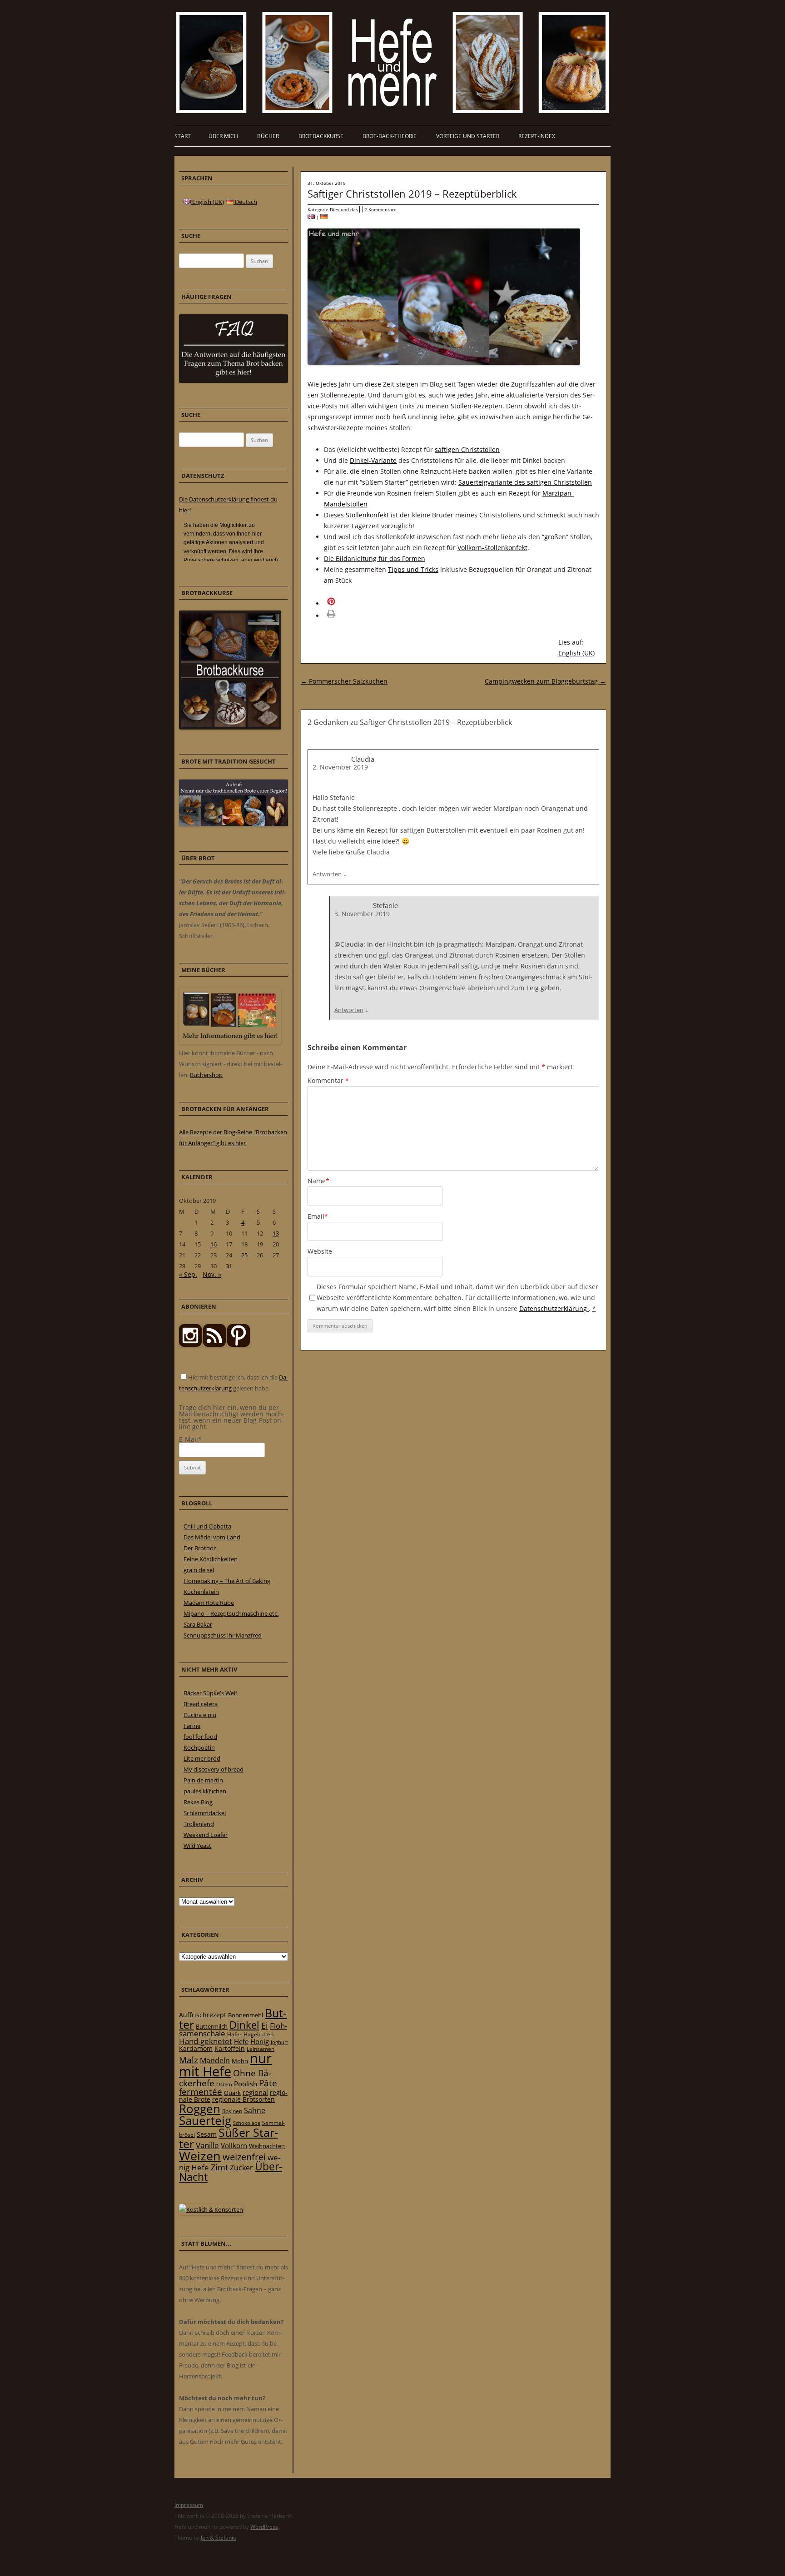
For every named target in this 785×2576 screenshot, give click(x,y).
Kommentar (328, 1080)
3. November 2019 (362, 914)
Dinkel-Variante (373, 460)
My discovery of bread (214, 1769)
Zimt (219, 2167)
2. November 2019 (340, 767)
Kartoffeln (230, 2048)
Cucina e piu (200, 1715)
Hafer (234, 2034)
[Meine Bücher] (230, 1042)
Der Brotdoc (200, 1548)
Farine (192, 1726)
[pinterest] (214, 1345)
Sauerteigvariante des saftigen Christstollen (525, 482)
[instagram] (190, 1345)
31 (229, 1266)
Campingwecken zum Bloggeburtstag (545, 681)
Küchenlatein (201, 1592)
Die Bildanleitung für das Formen (375, 558)
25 (244, 1255)
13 (276, 1233)
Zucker (241, 2168)
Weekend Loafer (206, 1835)
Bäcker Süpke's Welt (211, 1693)
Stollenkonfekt (367, 515)
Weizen (200, 2156)
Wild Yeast (197, 1846)
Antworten (327, 874)
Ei (265, 2025)
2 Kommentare (380, 209)
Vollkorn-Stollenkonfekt (492, 548)
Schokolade (247, 2123)
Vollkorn (234, 2145)
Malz (189, 2060)
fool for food (200, 1737)
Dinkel (244, 2025)
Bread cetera (201, 1704)
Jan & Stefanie (219, 2538)
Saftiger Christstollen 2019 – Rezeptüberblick (412, 194)
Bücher (268, 136)
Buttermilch (212, 2026)
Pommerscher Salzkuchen (344, 681)
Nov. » (212, 1274)
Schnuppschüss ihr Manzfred (223, 1635)
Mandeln (215, 2060)
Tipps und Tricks (413, 569)
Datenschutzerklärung (554, 1308)
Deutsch (245, 202)
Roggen (200, 2109)
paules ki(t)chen (205, 1791)
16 (214, 1244)
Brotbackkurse (321, 136)
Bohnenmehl (246, 2015)
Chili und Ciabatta (207, 1526)
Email (318, 1216)
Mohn (240, 2061)
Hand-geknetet (206, 2041)
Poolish (246, 2084)
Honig (260, 2041)
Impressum (189, 2505)
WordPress (264, 2527)
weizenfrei (244, 2157)
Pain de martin (203, 1780)
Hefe (241, 2041)
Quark (232, 2093)
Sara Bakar (198, 1624)
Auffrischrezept (203, 2015)
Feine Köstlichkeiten (211, 1559)
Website (320, 1251)
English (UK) (576, 653)
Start (183, 136)
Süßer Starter (229, 2138)
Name (318, 1181)
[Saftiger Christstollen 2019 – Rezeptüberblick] (324, 217)
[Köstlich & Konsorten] (211, 2209)
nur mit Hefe (225, 2065)
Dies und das (344, 209)
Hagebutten (258, 2034)
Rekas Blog (198, 1802)
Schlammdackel (205, 1813)
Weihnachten (267, 2146)
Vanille (207, 2145)
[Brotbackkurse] (230, 727)
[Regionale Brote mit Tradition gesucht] (234, 824)
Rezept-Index (537, 136)
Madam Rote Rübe (209, 1603)
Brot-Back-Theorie (390, 136)
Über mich (223, 136)
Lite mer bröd (202, 1758)
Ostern (224, 2084)
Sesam (207, 2134)
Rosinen (232, 2111)
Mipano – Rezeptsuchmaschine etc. (231, 1613)
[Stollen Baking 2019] (311, 217)
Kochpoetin (199, 1747)
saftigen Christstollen (467, 449)
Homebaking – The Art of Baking (227, 1581)
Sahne (255, 2110)
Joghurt (279, 2042)
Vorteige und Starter (468, 136)
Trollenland (199, 1824)
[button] (344, 603)
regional (255, 2092)
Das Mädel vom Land (212, 1537)
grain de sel (199, 1570)
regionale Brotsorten (243, 2099)
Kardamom (196, 2048)
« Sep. (188, 1274)
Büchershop (206, 1075)
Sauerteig (205, 2121)
